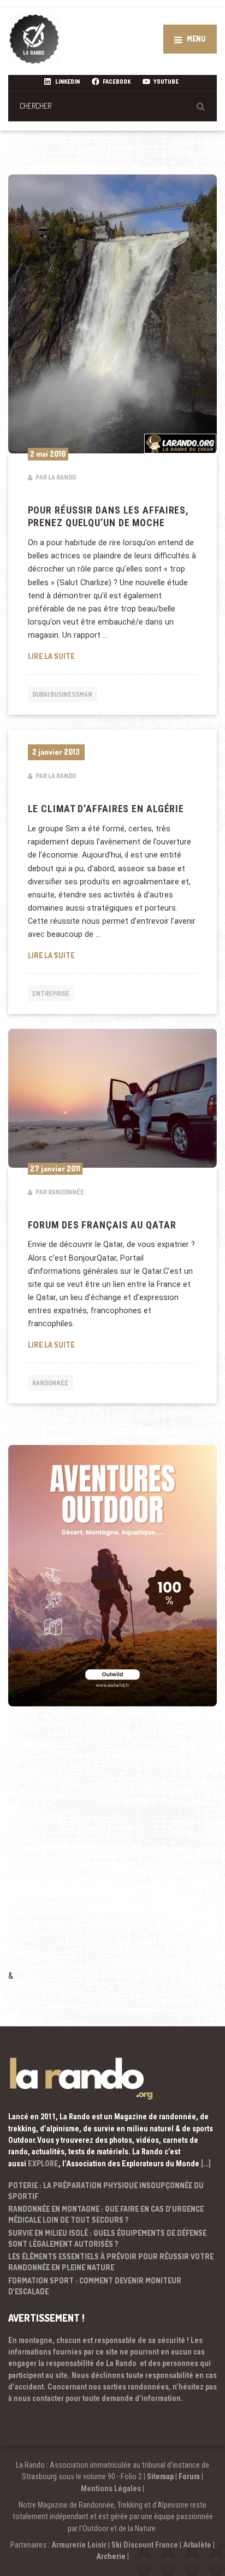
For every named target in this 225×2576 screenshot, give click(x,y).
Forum (189, 2476)
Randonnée (50, 1383)
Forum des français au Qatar (102, 1225)
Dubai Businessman (62, 694)
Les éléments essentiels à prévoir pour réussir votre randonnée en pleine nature (111, 2262)
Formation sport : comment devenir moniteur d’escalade (95, 2286)
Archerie (111, 2556)
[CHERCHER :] (112, 106)
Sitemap (160, 2476)
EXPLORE (43, 2164)
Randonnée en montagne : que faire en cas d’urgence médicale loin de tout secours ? (106, 2214)
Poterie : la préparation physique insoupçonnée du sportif (106, 2191)
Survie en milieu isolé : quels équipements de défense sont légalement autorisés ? (107, 2238)
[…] (206, 2164)
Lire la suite (113, 656)
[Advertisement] (112, 1853)
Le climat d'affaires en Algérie (106, 809)
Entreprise (51, 993)
